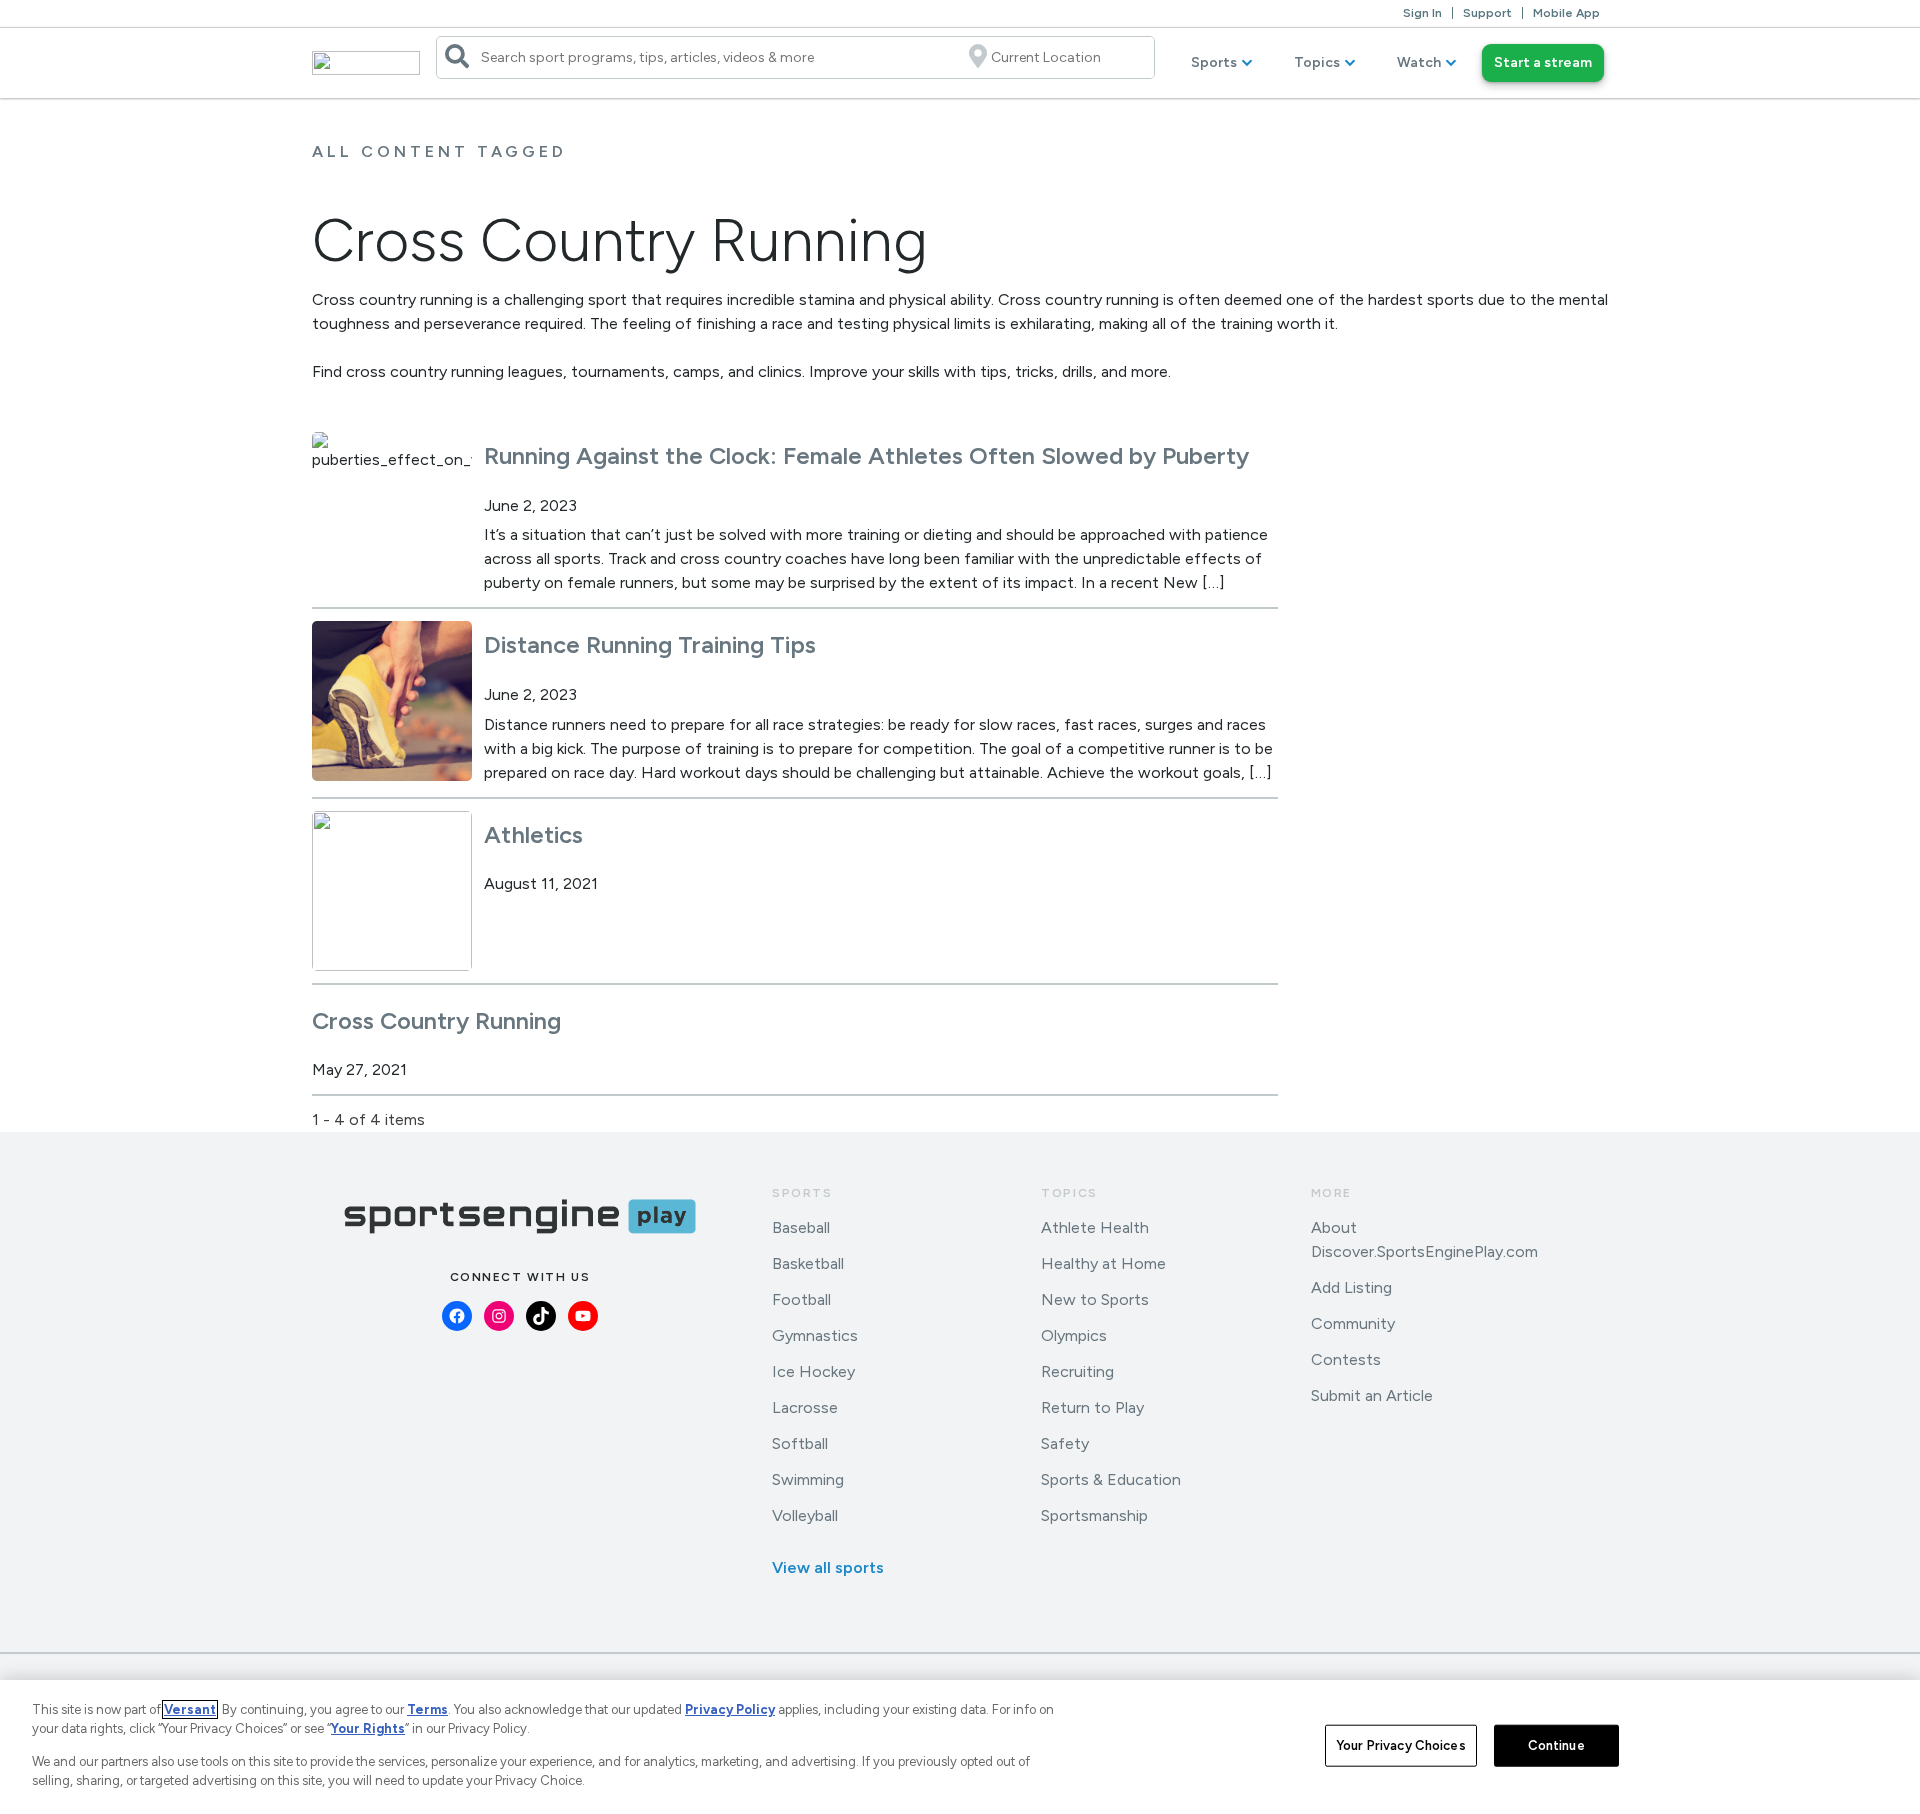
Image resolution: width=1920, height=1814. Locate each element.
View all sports (828, 1567)
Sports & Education (1111, 1479)
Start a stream (1543, 62)
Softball (800, 1443)
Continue (1556, 1745)
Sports (1214, 62)
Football (801, 1299)
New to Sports (1095, 1299)
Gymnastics (815, 1335)
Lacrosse (805, 1407)
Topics (1317, 62)
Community (1353, 1323)
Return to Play (1092, 1407)
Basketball (808, 1263)
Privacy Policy (730, 1709)
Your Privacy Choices (1401, 1745)
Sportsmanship (1094, 1515)
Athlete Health (1095, 1227)
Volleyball (805, 1515)
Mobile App (1566, 13)
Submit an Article (1372, 1395)
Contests (1346, 1359)
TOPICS (1069, 1193)
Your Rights (368, 1728)
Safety (1065, 1443)
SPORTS (802, 1193)
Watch (1419, 62)
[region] (960, 1747)
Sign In (1422, 13)
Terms (427, 1709)
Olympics (1074, 1335)
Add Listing (1351, 1287)
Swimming (808, 1479)
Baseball (801, 1227)
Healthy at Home (1103, 1263)
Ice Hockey (813, 1371)
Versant (190, 1709)
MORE (1331, 1193)
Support (1487, 13)
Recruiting (1077, 1371)
